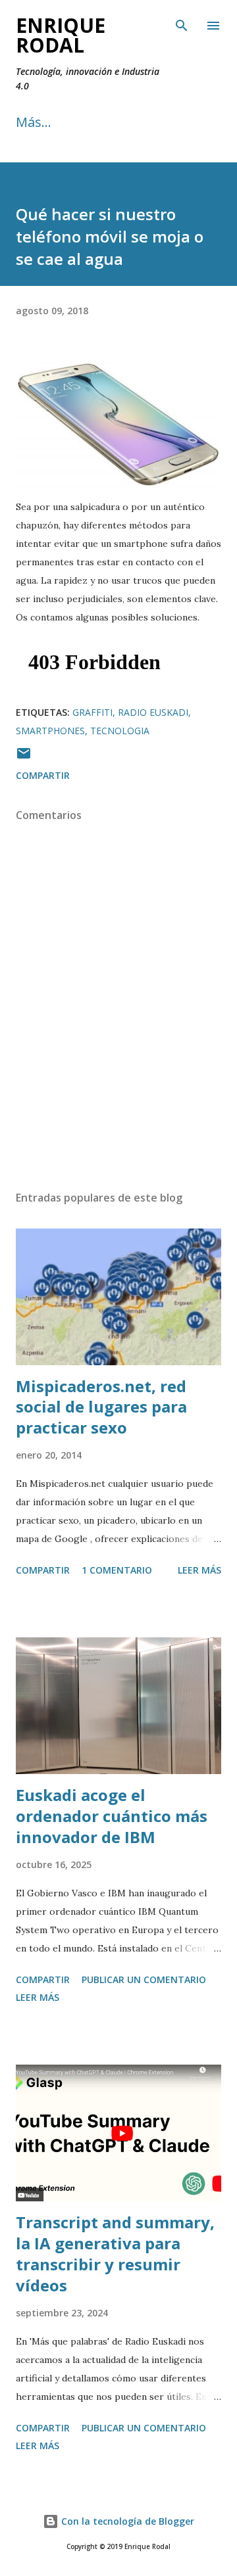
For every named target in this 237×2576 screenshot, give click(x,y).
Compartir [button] (43, 775)
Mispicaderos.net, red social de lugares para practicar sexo (101, 1407)
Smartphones (50, 731)
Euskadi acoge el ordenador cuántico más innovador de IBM (112, 1816)
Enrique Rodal (61, 35)
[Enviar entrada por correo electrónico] (24, 758)
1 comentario (117, 1570)
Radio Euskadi (153, 712)
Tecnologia (120, 731)
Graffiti (92, 712)
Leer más (199, 1570)
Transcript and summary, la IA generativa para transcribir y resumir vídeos (115, 2254)
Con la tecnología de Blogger (126, 2521)
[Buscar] (182, 24)
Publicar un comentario (144, 1979)
